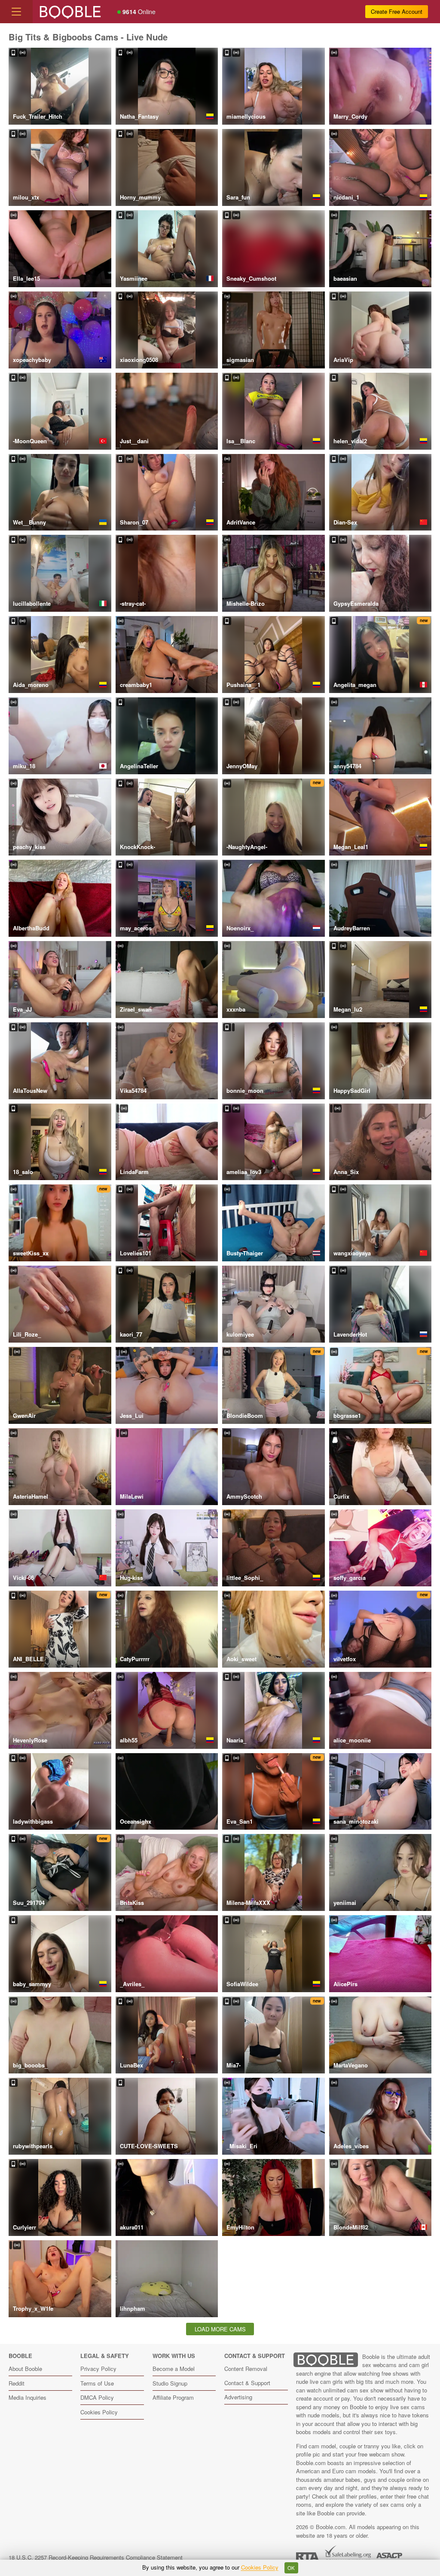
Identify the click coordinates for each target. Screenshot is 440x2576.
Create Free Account (397, 11)
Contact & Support (247, 2383)
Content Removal (246, 2369)
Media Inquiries (27, 2397)
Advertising (238, 2397)
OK (291, 2568)
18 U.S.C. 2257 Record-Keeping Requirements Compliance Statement (96, 2557)
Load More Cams (220, 2329)
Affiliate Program (173, 2397)
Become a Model (174, 2369)
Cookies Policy (99, 2412)
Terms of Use (97, 2383)
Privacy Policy (98, 2369)
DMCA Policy (97, 2397)
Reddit (17, 2383)
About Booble (25, 2369)
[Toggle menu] (16, 12)
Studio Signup (170, 2383)
